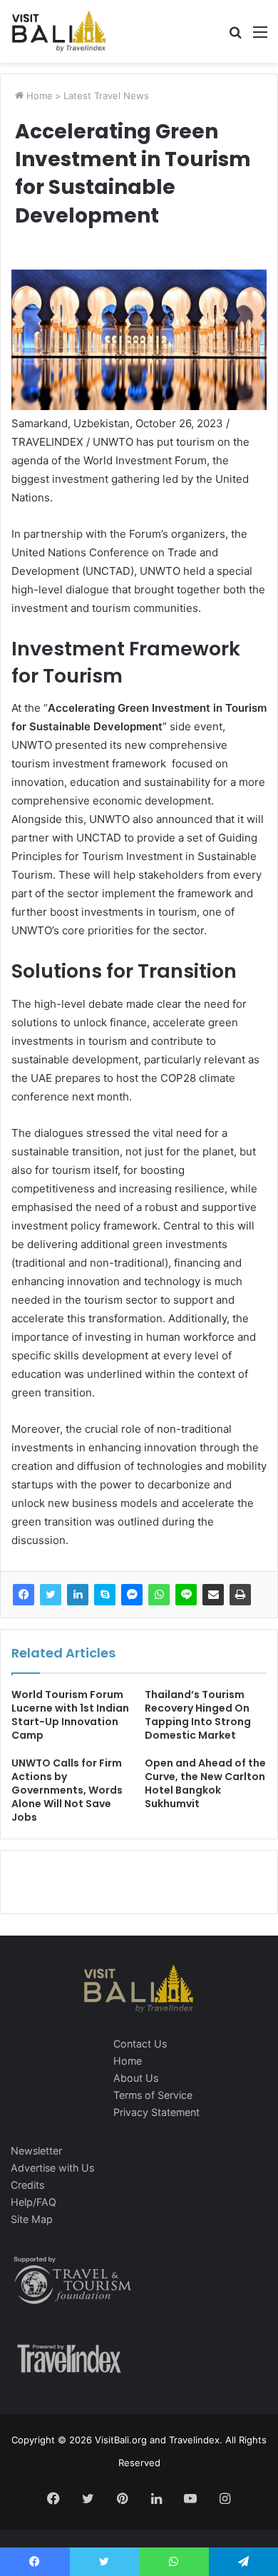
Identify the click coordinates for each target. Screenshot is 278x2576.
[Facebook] (24, 1595)
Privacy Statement (156, 2112)
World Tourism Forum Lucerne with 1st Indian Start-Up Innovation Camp (70, 1715)
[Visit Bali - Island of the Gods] (59, 31)
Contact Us (140, 2044)
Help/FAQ (34, 2202)
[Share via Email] (213, 1595)
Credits (27, 2185)
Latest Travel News (106, 96)
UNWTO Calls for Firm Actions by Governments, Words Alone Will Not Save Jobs (67, 1790)
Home (38, 96)
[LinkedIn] (78, 1595)
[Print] (240, 1595)
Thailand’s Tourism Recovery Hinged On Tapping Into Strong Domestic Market (198, 1715)
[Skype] (105, 1595)
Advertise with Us (52, 2168)
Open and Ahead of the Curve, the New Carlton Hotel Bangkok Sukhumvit (205, 1783)
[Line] (186, 1595)
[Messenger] (132, 1595)
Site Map (32, 2219)
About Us (136, 2078)
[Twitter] (51, 1595)
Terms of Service (153, 2095)
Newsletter (36, 2151)
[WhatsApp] (159, 1595)
